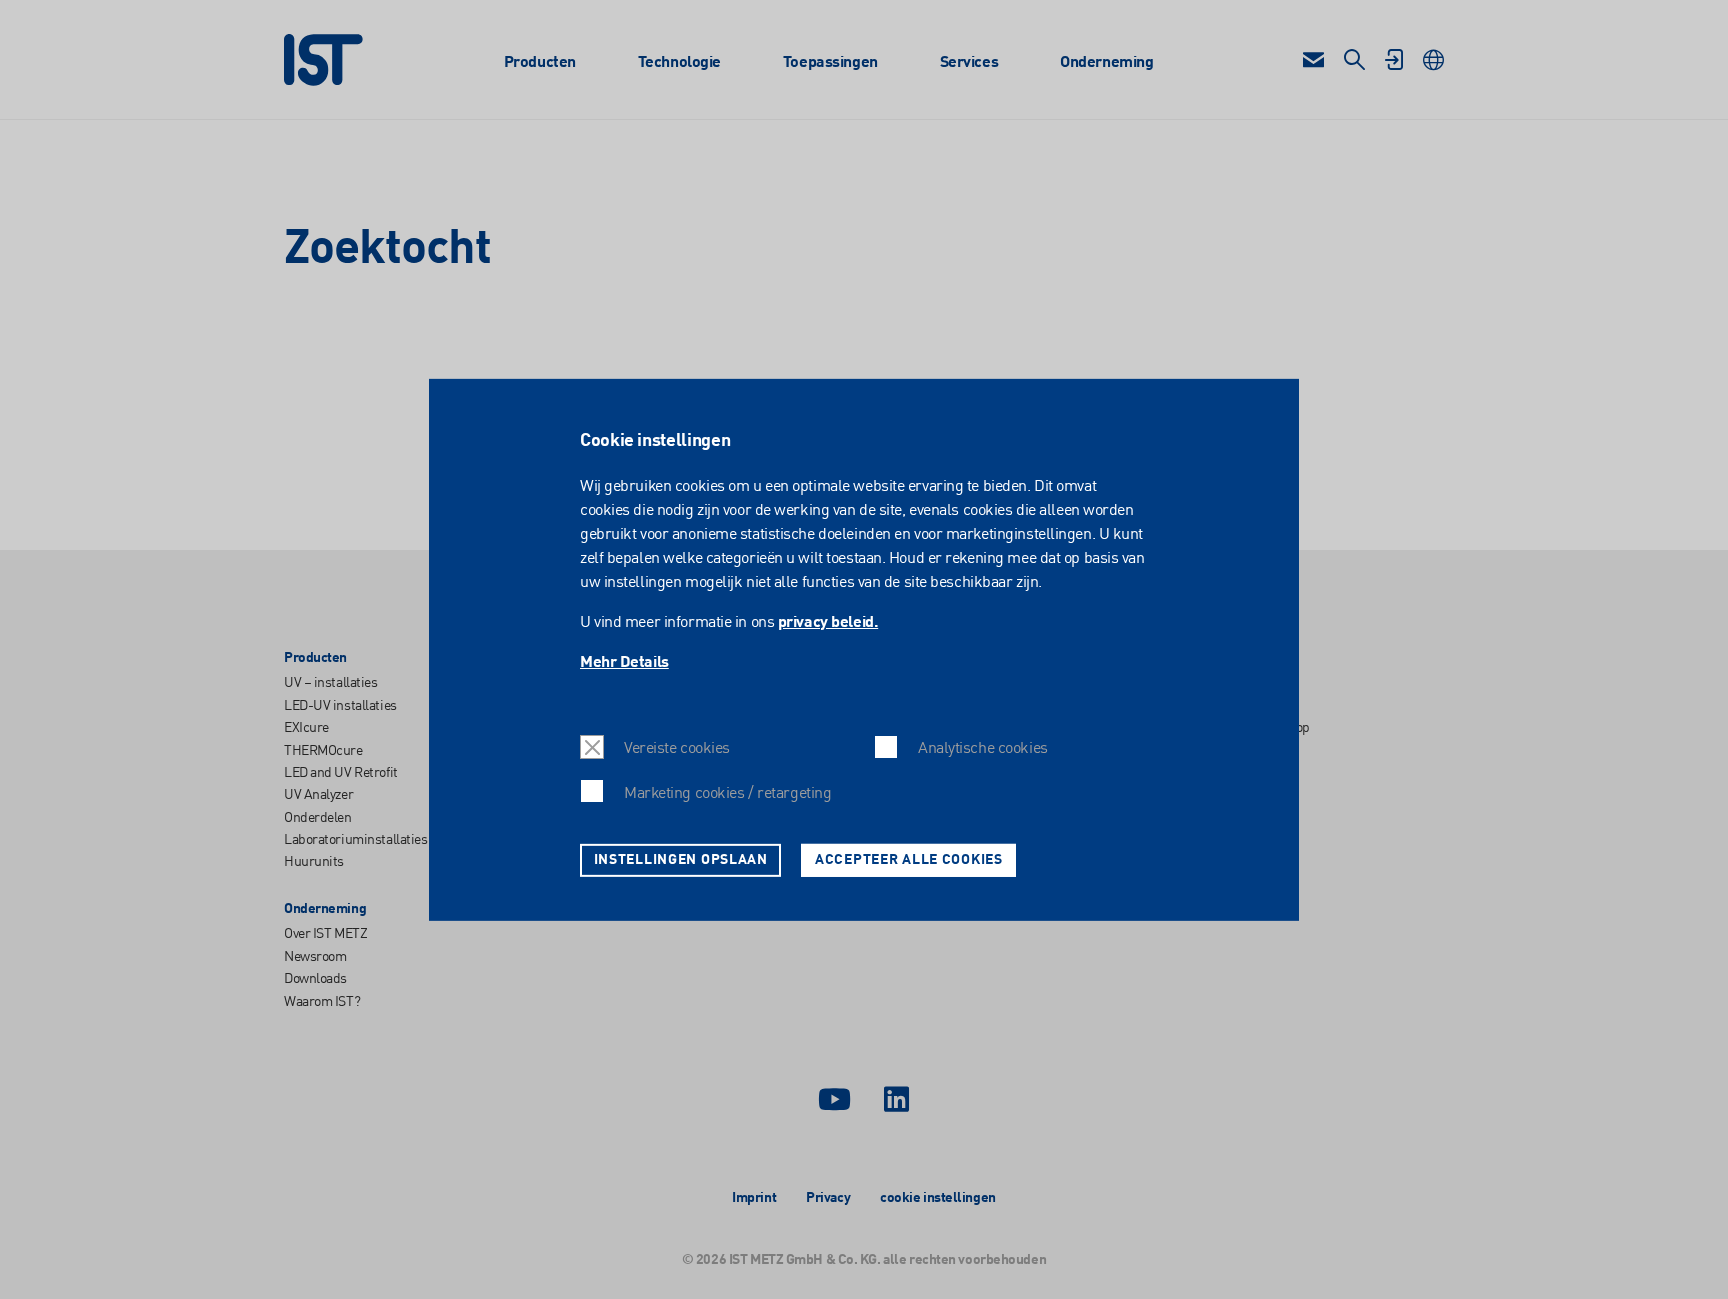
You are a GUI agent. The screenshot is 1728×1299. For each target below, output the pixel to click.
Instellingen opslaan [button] (681, 859)
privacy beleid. (828, 623)
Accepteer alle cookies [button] (909, 859)
